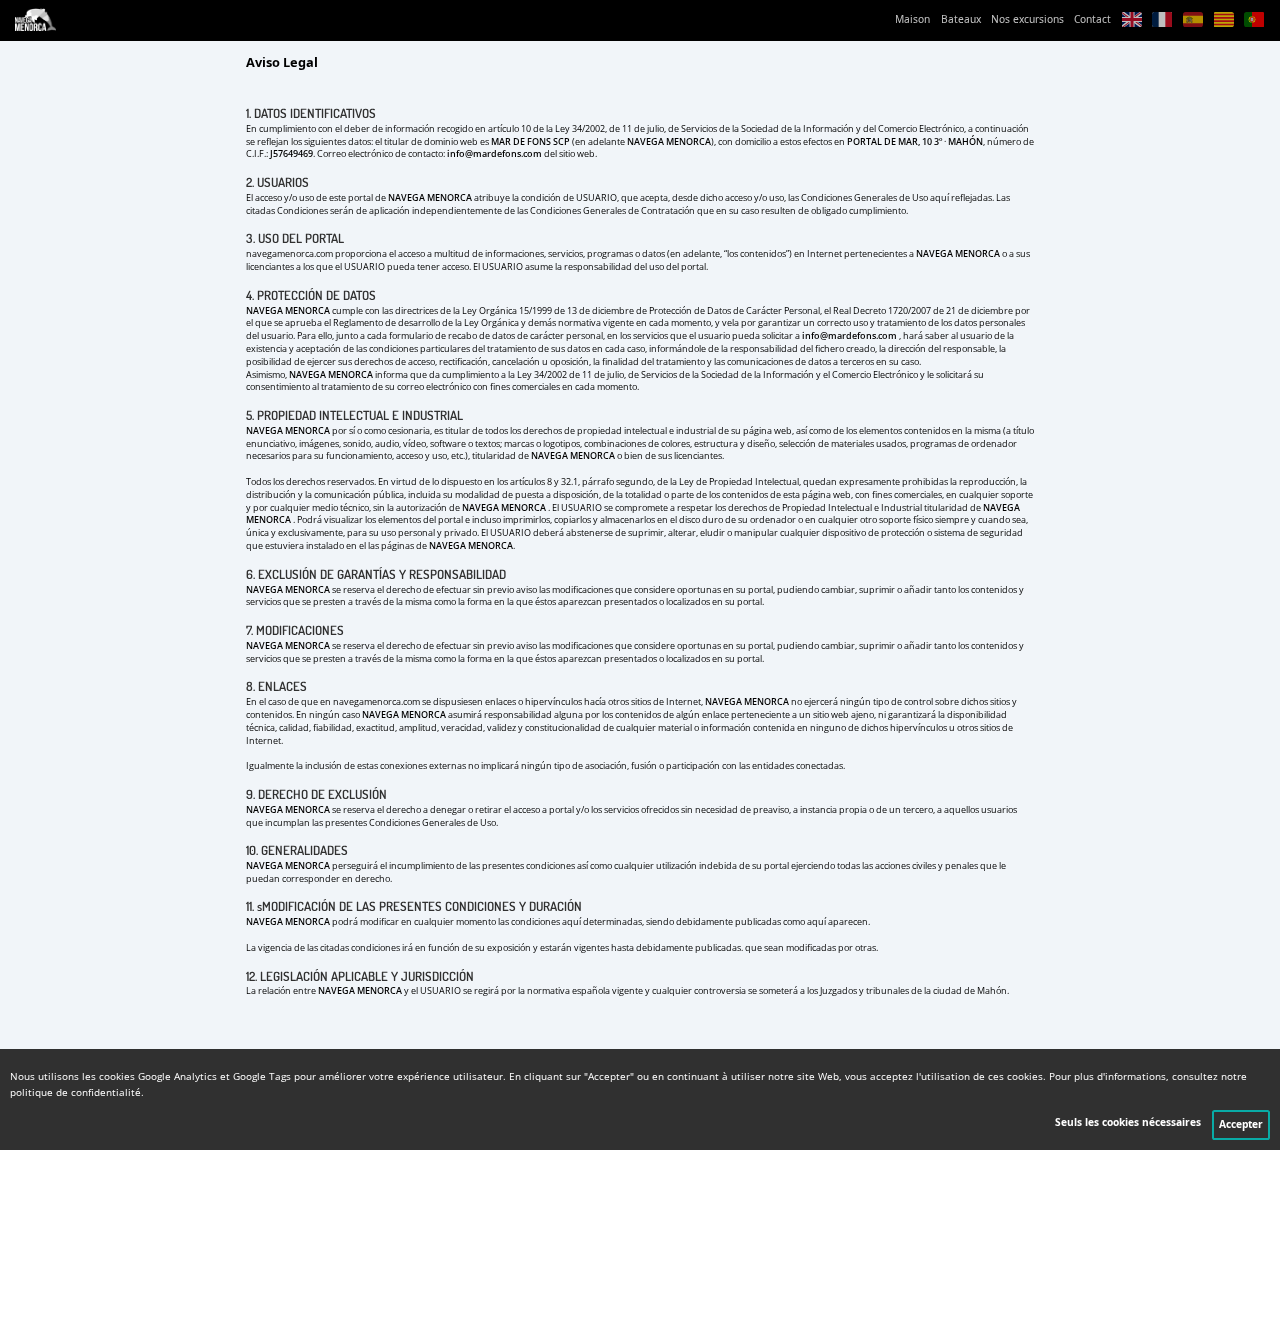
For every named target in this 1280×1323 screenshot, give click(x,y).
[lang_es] (1193, 20)
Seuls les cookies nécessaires (1128, 1123)
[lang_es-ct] (1223, 20)
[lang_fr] (1162, 20)
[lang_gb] (1131, 20)
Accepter (1241, 1125)
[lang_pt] (1254, 20)
